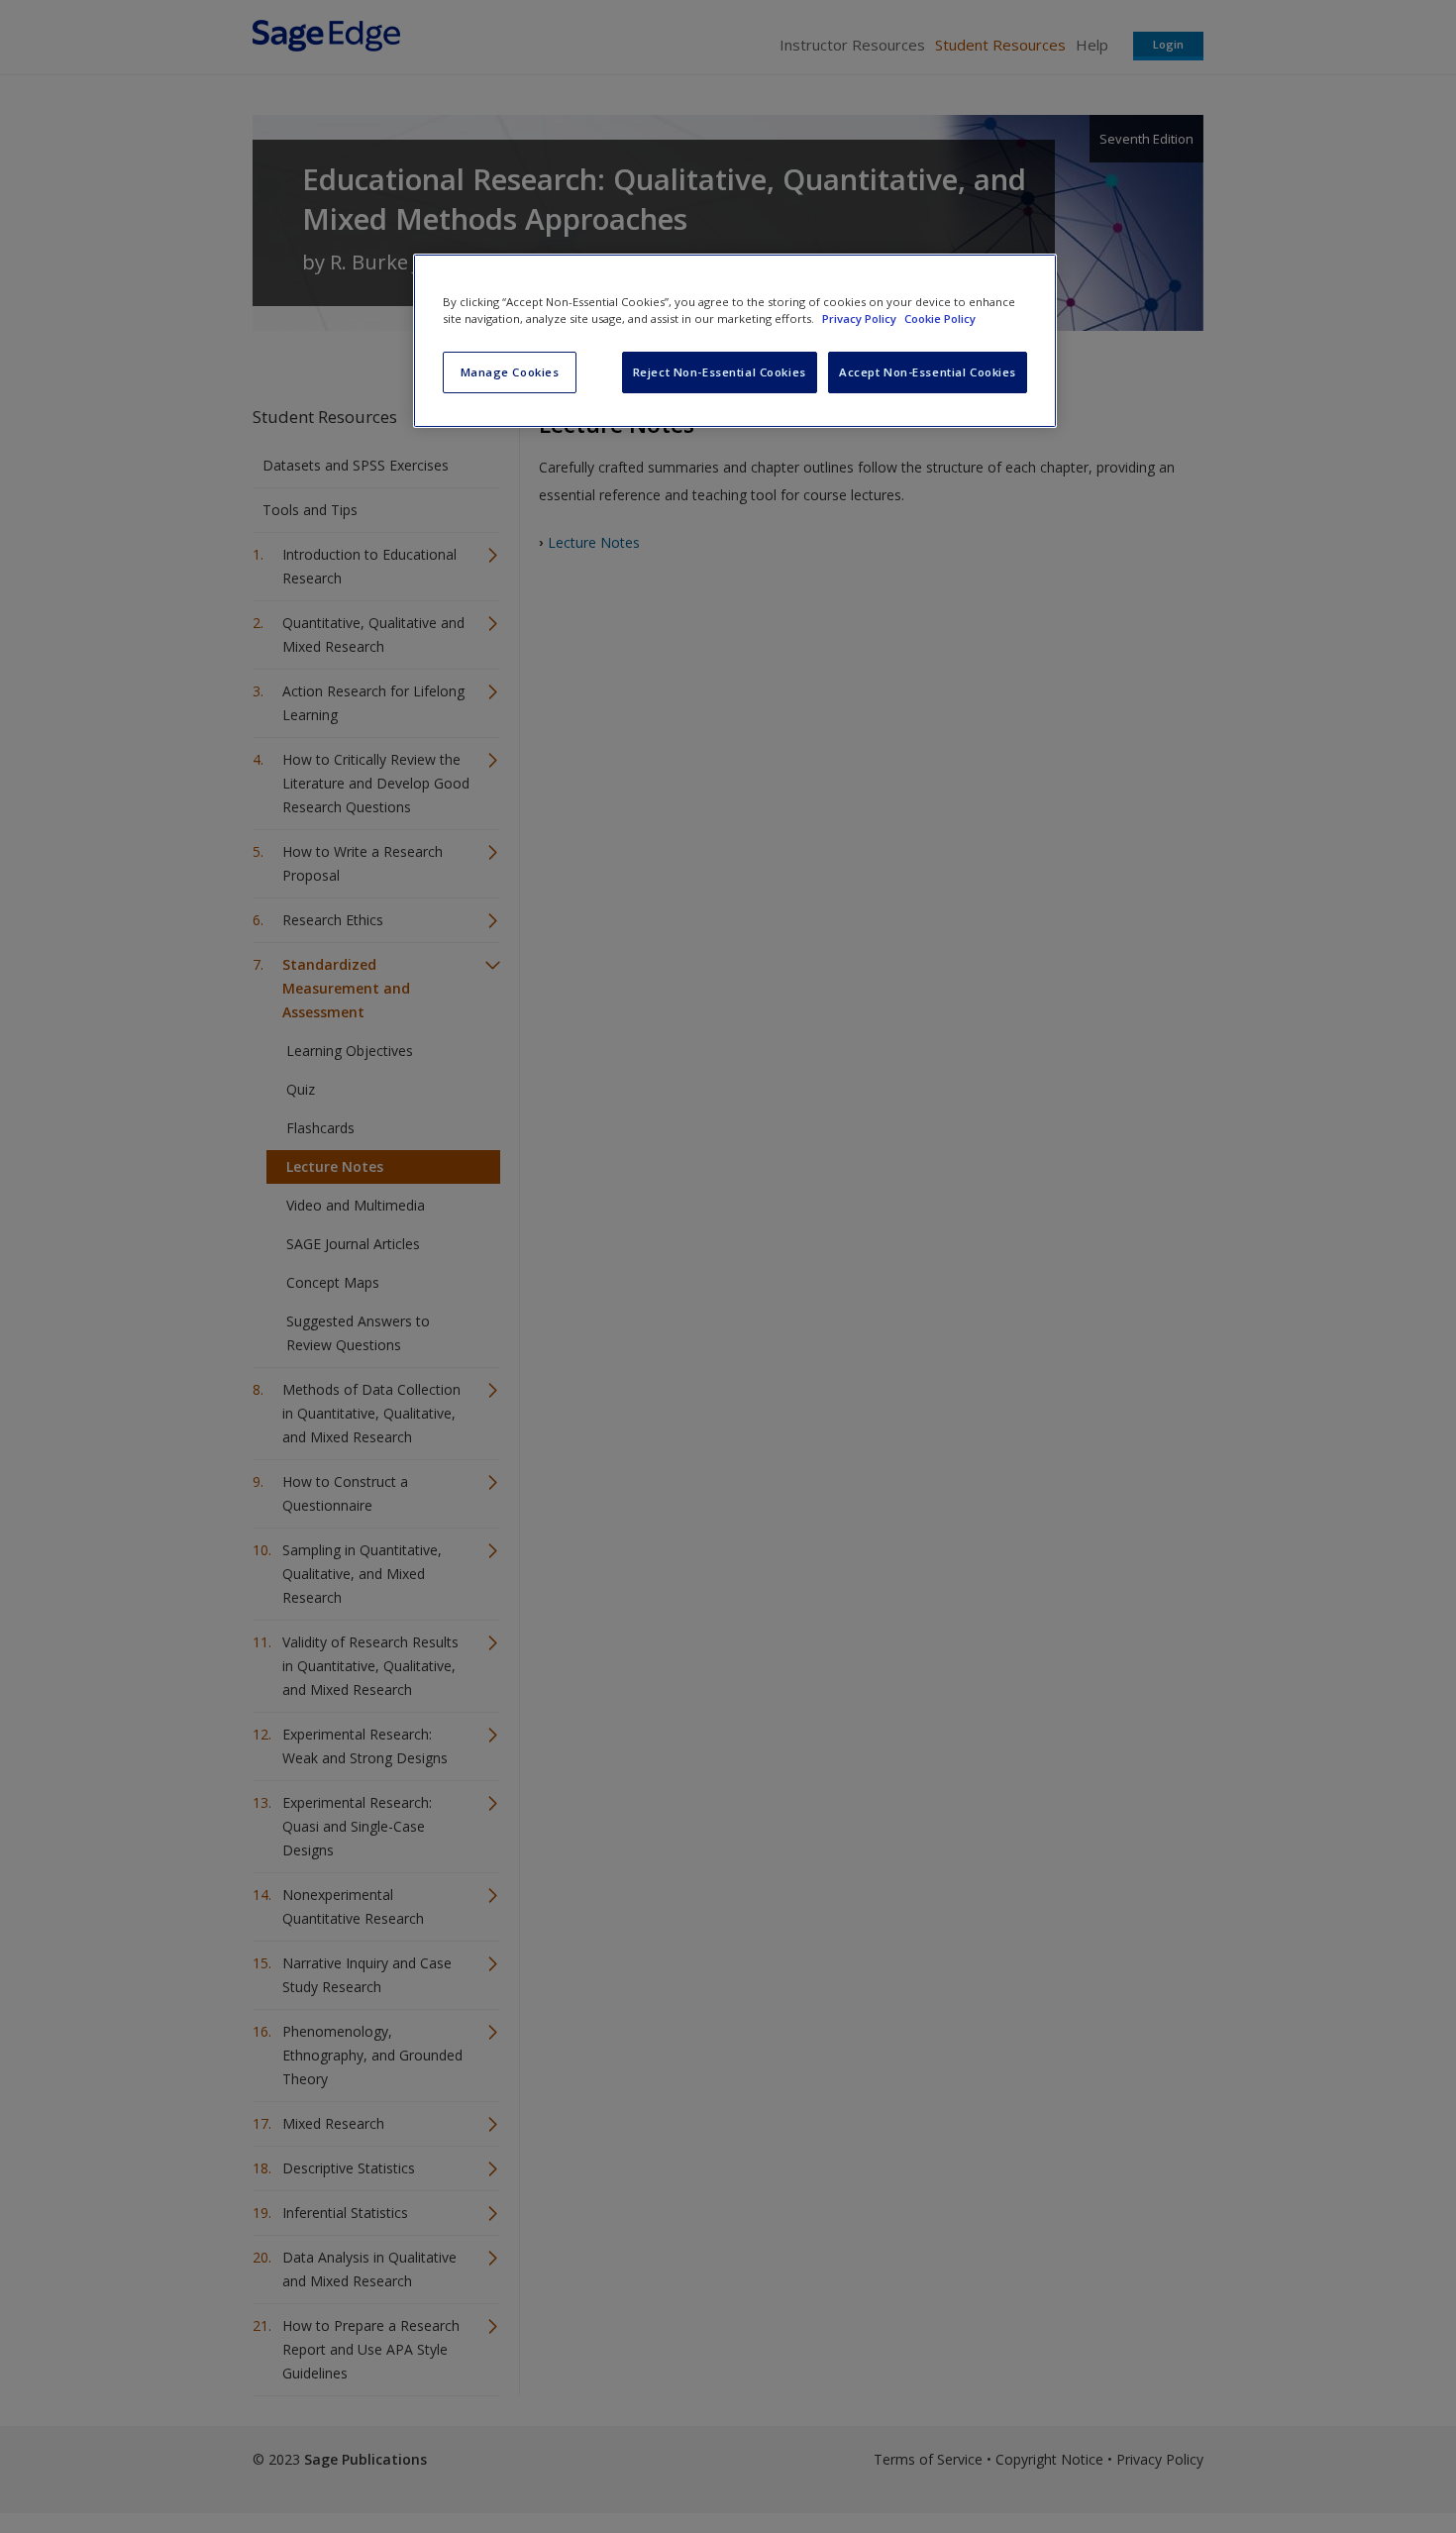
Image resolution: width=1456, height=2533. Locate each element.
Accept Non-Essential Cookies (928, 372)
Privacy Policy (861, 318)
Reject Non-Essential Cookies (720, 372)
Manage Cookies (510, 372)
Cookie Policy (940, 318)
